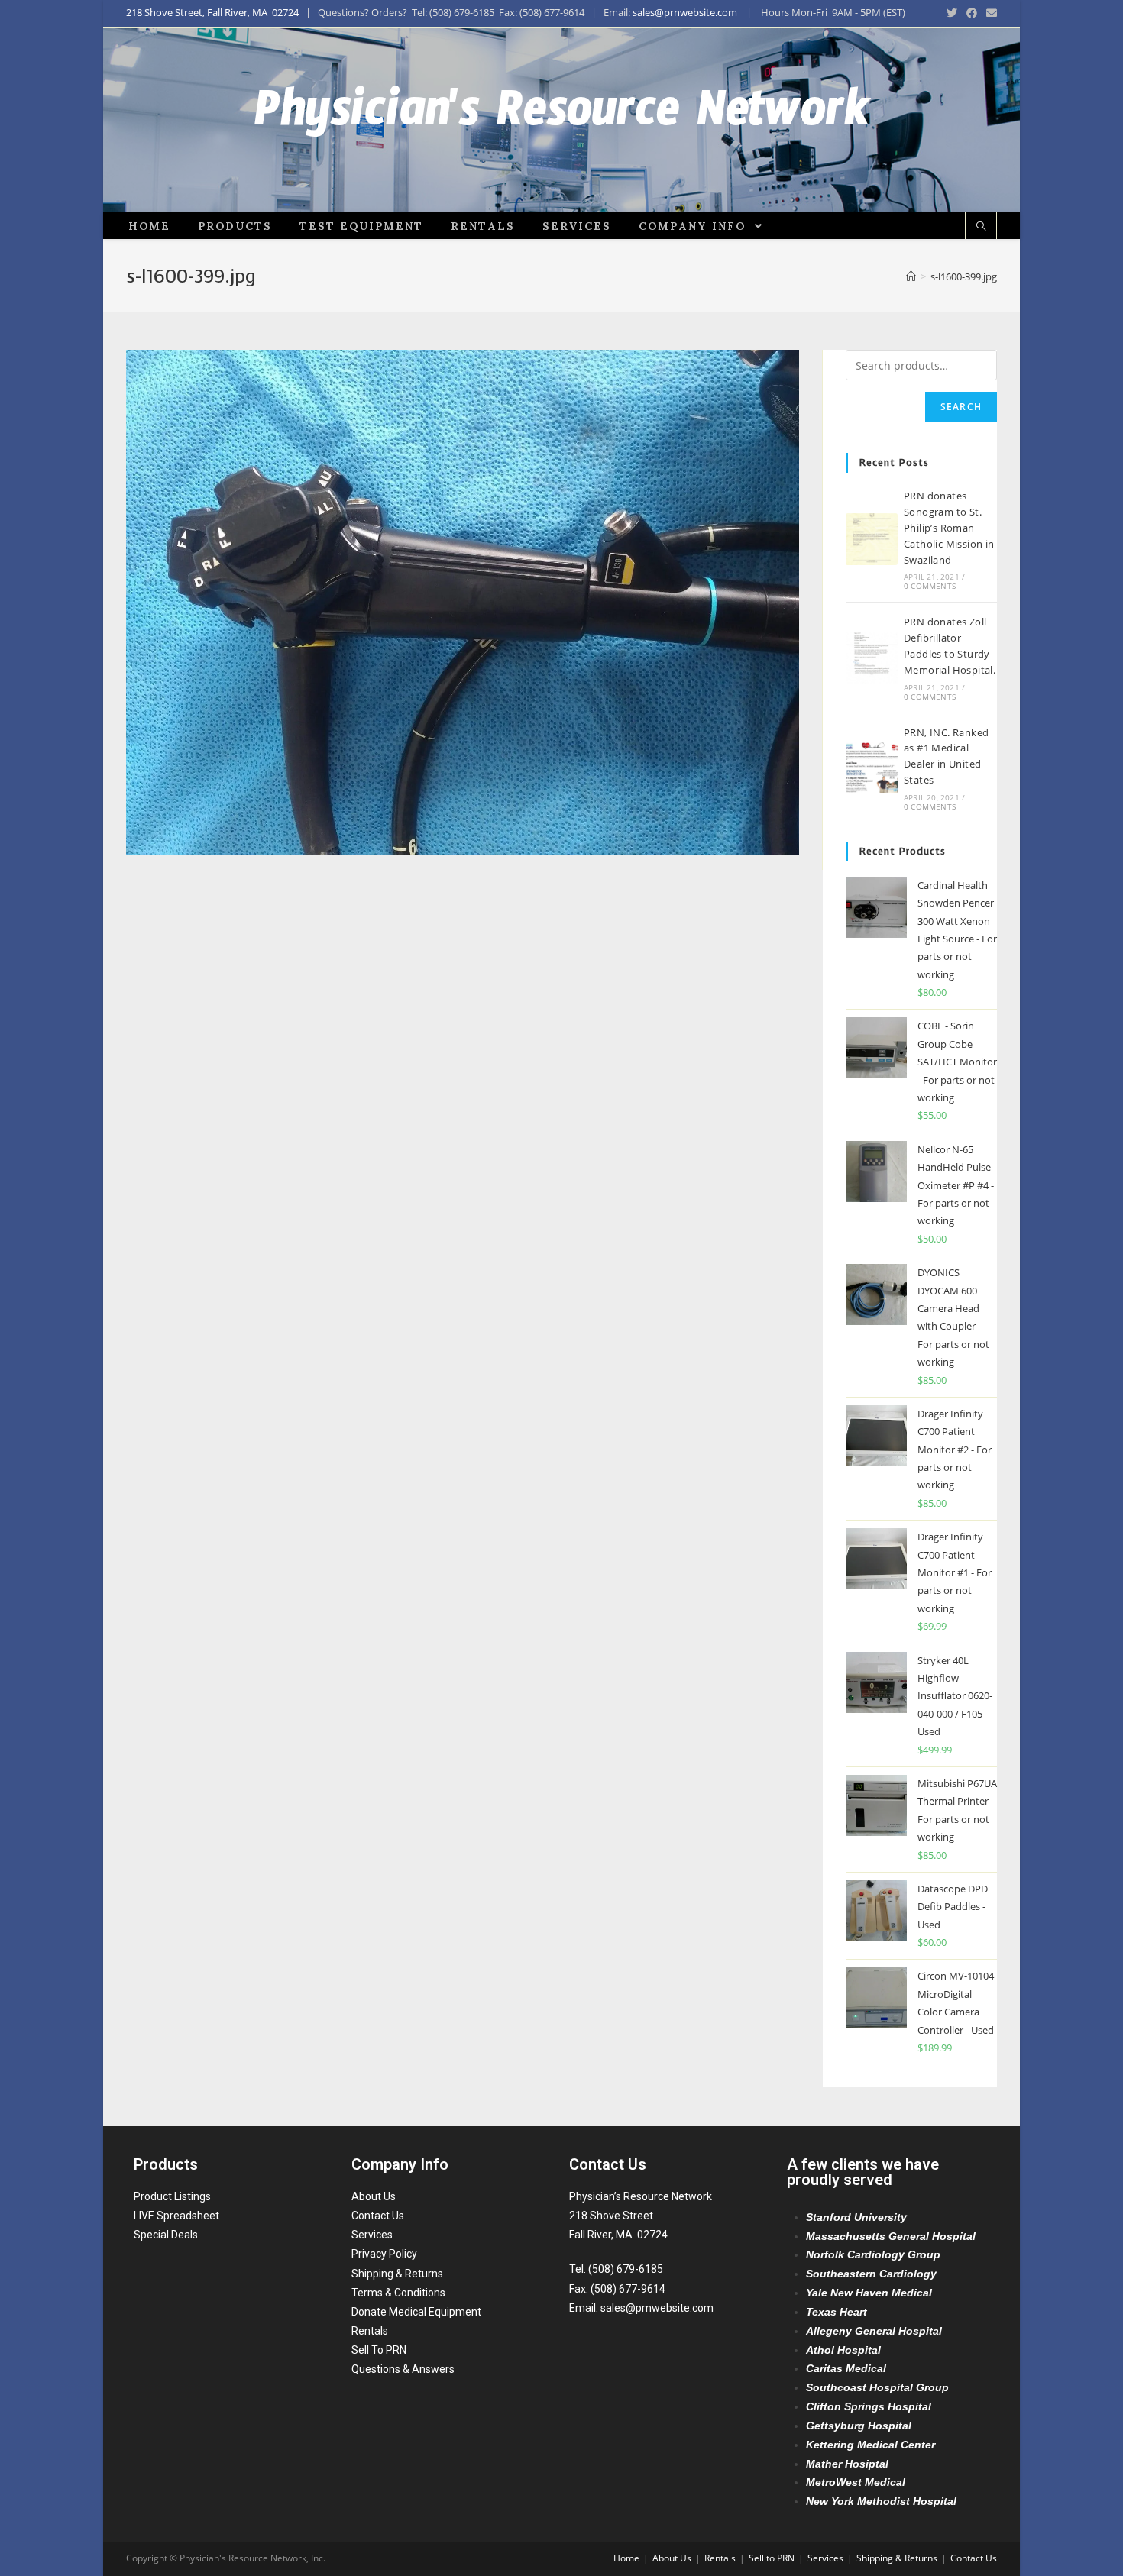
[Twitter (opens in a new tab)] (952, 13)
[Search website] (981, 227)
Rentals (370, 2331)
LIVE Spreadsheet (176, 2216)
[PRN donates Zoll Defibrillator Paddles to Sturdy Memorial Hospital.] (872, 658)
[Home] (911, 276)
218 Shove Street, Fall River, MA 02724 (212, 12)
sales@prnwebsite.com (685, 12)
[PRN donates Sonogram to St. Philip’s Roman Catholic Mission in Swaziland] (872, 539)
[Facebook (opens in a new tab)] (972, 13)
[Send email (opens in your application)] (989, 13)
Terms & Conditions (398, 2293)
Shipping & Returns (397, 2274)
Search (961, 407)
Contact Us (378, 2216)
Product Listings (172, 2196)
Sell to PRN (772, 2558)
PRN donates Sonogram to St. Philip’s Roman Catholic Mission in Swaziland (949, 527)
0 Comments (930, 586)
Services (372, 2235)
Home (626, 2558)
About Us (374, 2196)
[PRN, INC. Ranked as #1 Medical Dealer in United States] (872, 768)
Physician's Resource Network (562, 120)
